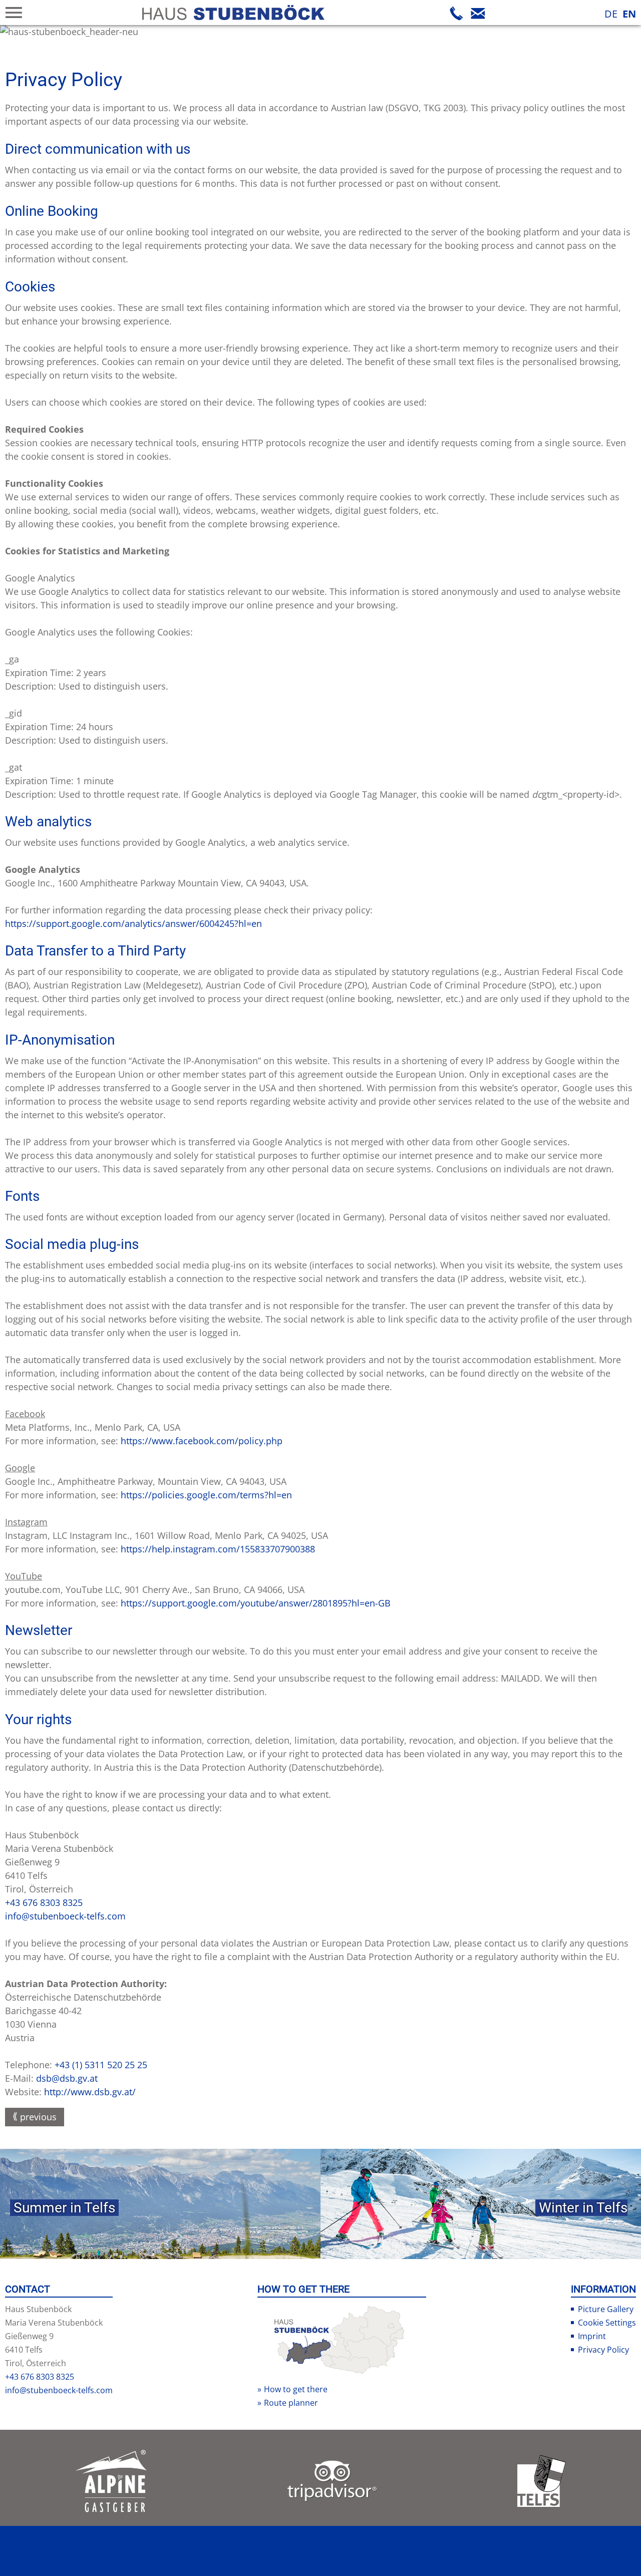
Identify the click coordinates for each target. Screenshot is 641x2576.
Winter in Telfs (583, 2208)
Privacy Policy (603, 2350)
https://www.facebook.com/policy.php (202, 1441)
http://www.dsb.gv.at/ (90, 2092)
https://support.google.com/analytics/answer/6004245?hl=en (133, 923)
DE (611, 14)
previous (38, 2117)
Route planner (291, 2403)
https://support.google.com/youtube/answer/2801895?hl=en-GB (256, 1603)
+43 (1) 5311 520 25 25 (101, 2065)
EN (629, 14)
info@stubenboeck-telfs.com (65, 1916)
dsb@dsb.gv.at (67, 2078)
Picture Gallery (606, 2309)
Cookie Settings (607, 2323)
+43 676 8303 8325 (44, 1902)
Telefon (457, 13)
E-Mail (478, 13)
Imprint (592, 2336)
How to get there (296, 2389)
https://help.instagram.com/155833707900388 (218, 1549)
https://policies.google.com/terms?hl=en (206, 1495)
